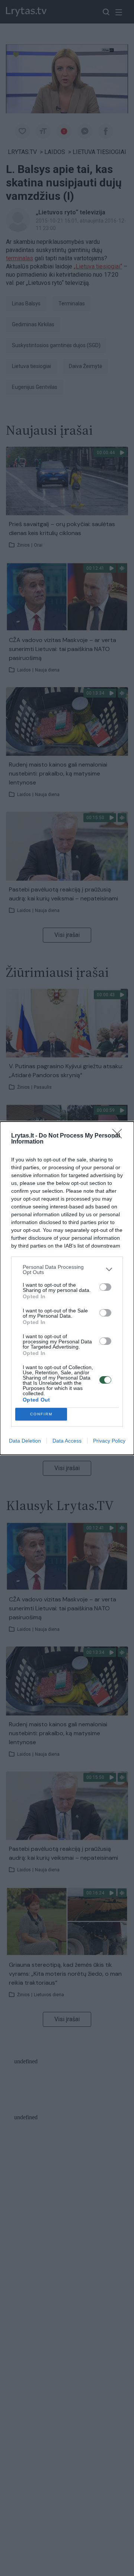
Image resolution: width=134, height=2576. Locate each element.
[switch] (105, 1287)
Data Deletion (25, 1441)
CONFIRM (41, 1414)
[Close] (119, 1136)
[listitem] (67, 1270)
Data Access (67, 1441)
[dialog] (67, 1288)
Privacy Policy (109, 1441)
